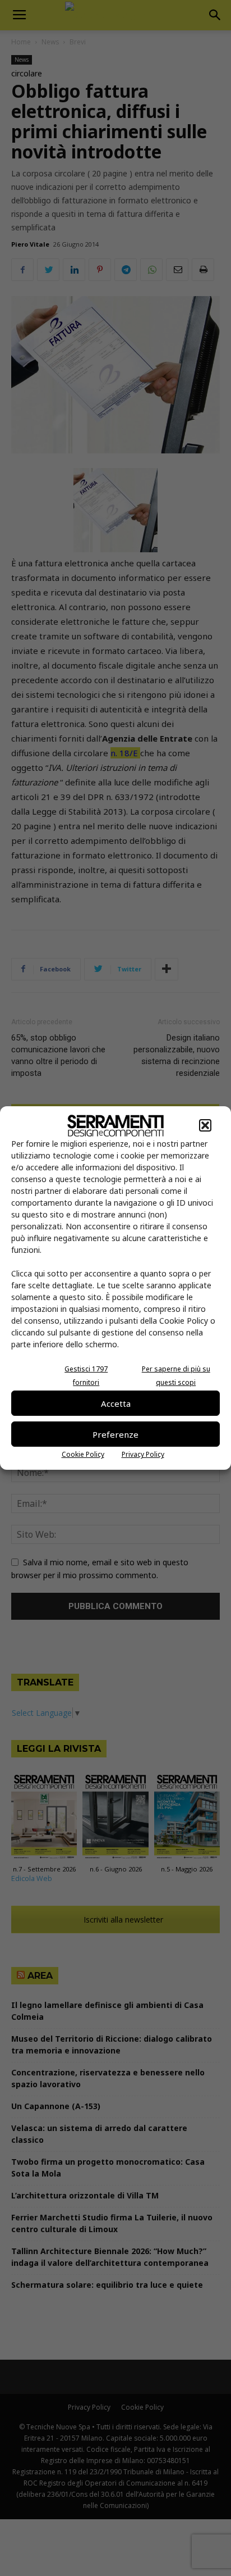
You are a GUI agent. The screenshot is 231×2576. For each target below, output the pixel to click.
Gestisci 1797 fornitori (86, 1376)
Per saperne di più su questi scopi (176, 1376)
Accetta (116, 1403)
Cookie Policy (83, 1454)
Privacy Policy (143, 1454)
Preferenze (115, 1434)
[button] (205, 1125)
